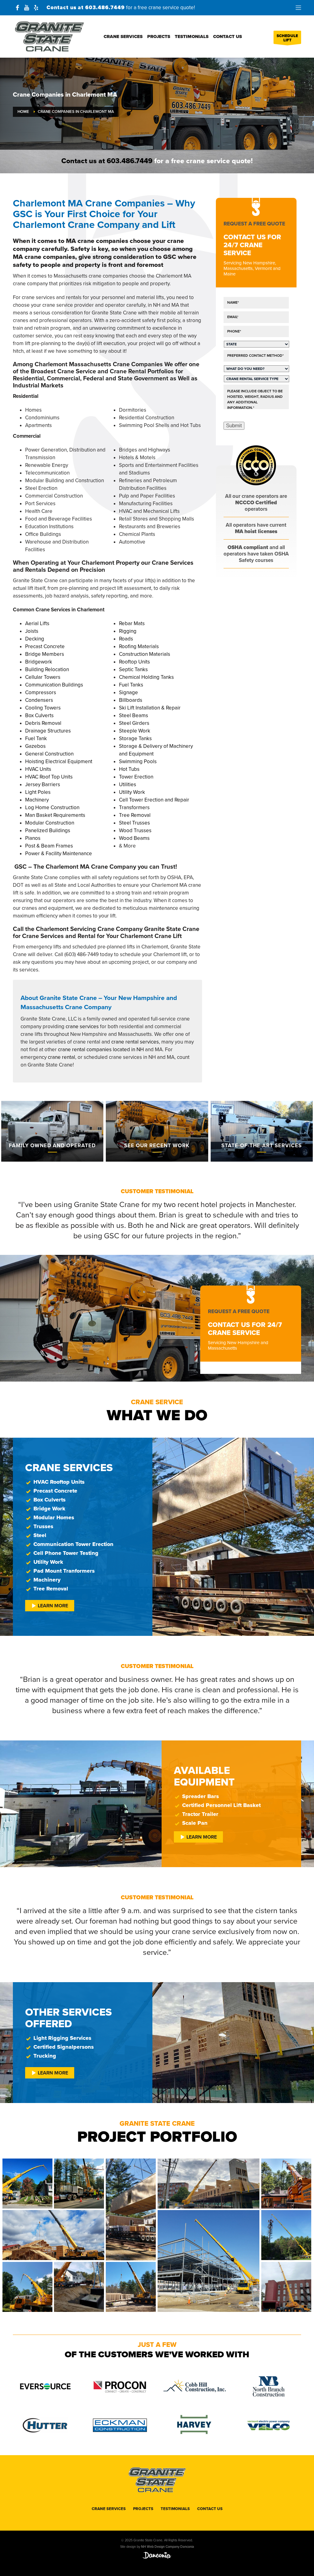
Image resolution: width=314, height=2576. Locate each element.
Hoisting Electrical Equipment (59, 761)
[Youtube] (27, 8)
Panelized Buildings (48, 830)
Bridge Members (45, 654)
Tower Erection (136, 777)
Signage (128, 692)
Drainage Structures (48, 731)
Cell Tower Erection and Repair (154, 800)
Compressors (41, 692)
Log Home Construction (52, 807)
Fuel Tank (36, 738)
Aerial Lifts (37, 623)
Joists (32, 631)
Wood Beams (134, 838)
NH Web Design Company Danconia (168, 2547)
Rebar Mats (132, 623)
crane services (82, 1027)
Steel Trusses (134, 823)
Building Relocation (47, 669)
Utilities (128, 784)
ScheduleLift (287, 38)
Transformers (134, 807)
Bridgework (39, 662)
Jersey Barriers (43, 784)
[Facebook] (17, 8)
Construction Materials (145, 654)
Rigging (128, 631)
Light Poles (38, 792)
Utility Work (132, 792)
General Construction (49, 754)
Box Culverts (39, 715)
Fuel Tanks (131, 685)
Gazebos (35, 746)
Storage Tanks (135, 738)
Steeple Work (135, 731)
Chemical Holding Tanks (146, 677)
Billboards (131, 700)
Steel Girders (134, 723)
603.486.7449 (105, 8)
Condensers (39, 700)
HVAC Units (38, 769)
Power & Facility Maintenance (59, 854)
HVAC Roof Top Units (49, 777)
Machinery (37, 800)
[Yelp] (36, 8)
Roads (126, 639)
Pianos (33, 838)
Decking (35, 639)
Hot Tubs (129, 769)
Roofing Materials (139, 646)
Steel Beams (134, 715)
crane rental (61, 1057)
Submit (234, 426)
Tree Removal (135, 815)
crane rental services (135, 1042)
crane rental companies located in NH (101, 1050)
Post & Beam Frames (49, 846)
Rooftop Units (134, 662)
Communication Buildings (54, 685)
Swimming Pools (138, 761)
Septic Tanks (133, 669)
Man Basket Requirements (55, 815)
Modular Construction (50, 823)
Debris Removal (43, 723)
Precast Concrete (45, 646)
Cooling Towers (43, 708)
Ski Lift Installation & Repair (150, 708)
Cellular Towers (43, 677)
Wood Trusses (135, 830)
